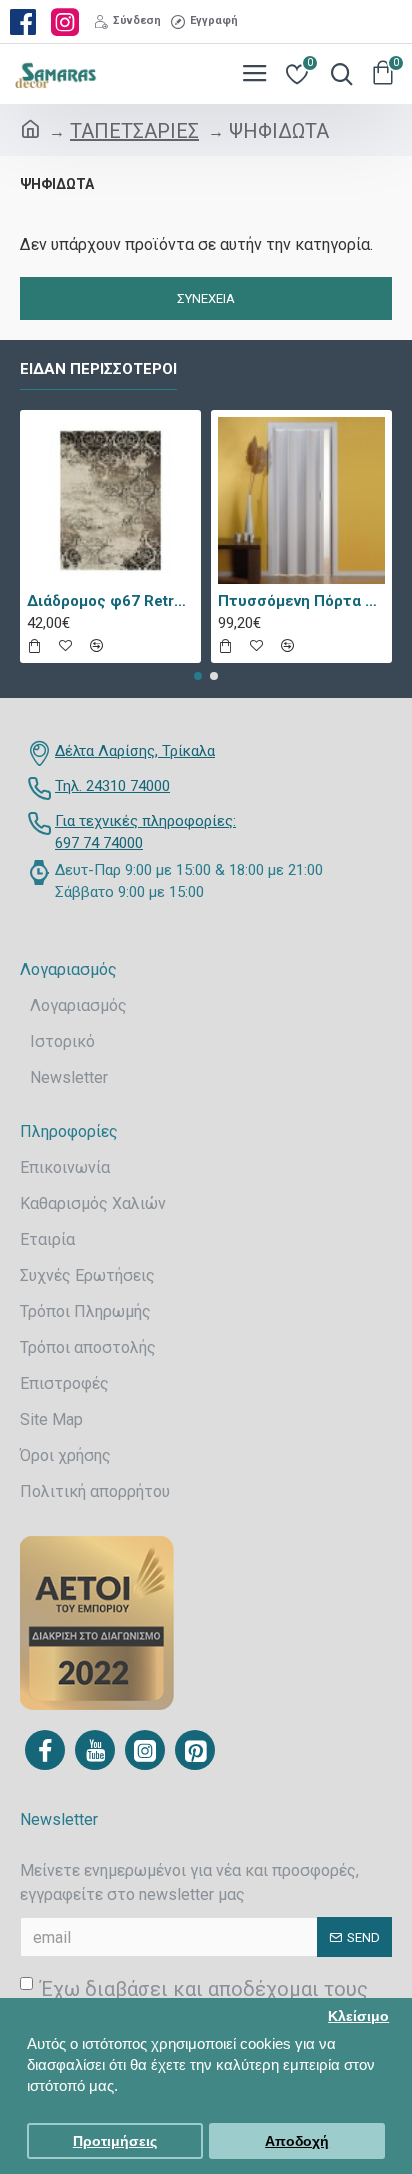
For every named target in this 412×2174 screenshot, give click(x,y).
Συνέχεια (206, 298)
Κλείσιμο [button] (358, 2016)
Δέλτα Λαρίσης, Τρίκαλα (135, 751)
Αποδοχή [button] (297, 2141)
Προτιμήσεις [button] (115, 2141)
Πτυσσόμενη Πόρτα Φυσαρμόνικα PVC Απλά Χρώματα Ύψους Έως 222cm (301, 601)
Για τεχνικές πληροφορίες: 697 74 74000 (145, 832)
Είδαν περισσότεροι (98, 369)
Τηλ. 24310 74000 (112, 786)
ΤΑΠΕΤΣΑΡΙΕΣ (134, 131)
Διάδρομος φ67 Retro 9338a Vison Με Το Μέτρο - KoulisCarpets (110, 601)
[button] (198, 676)
